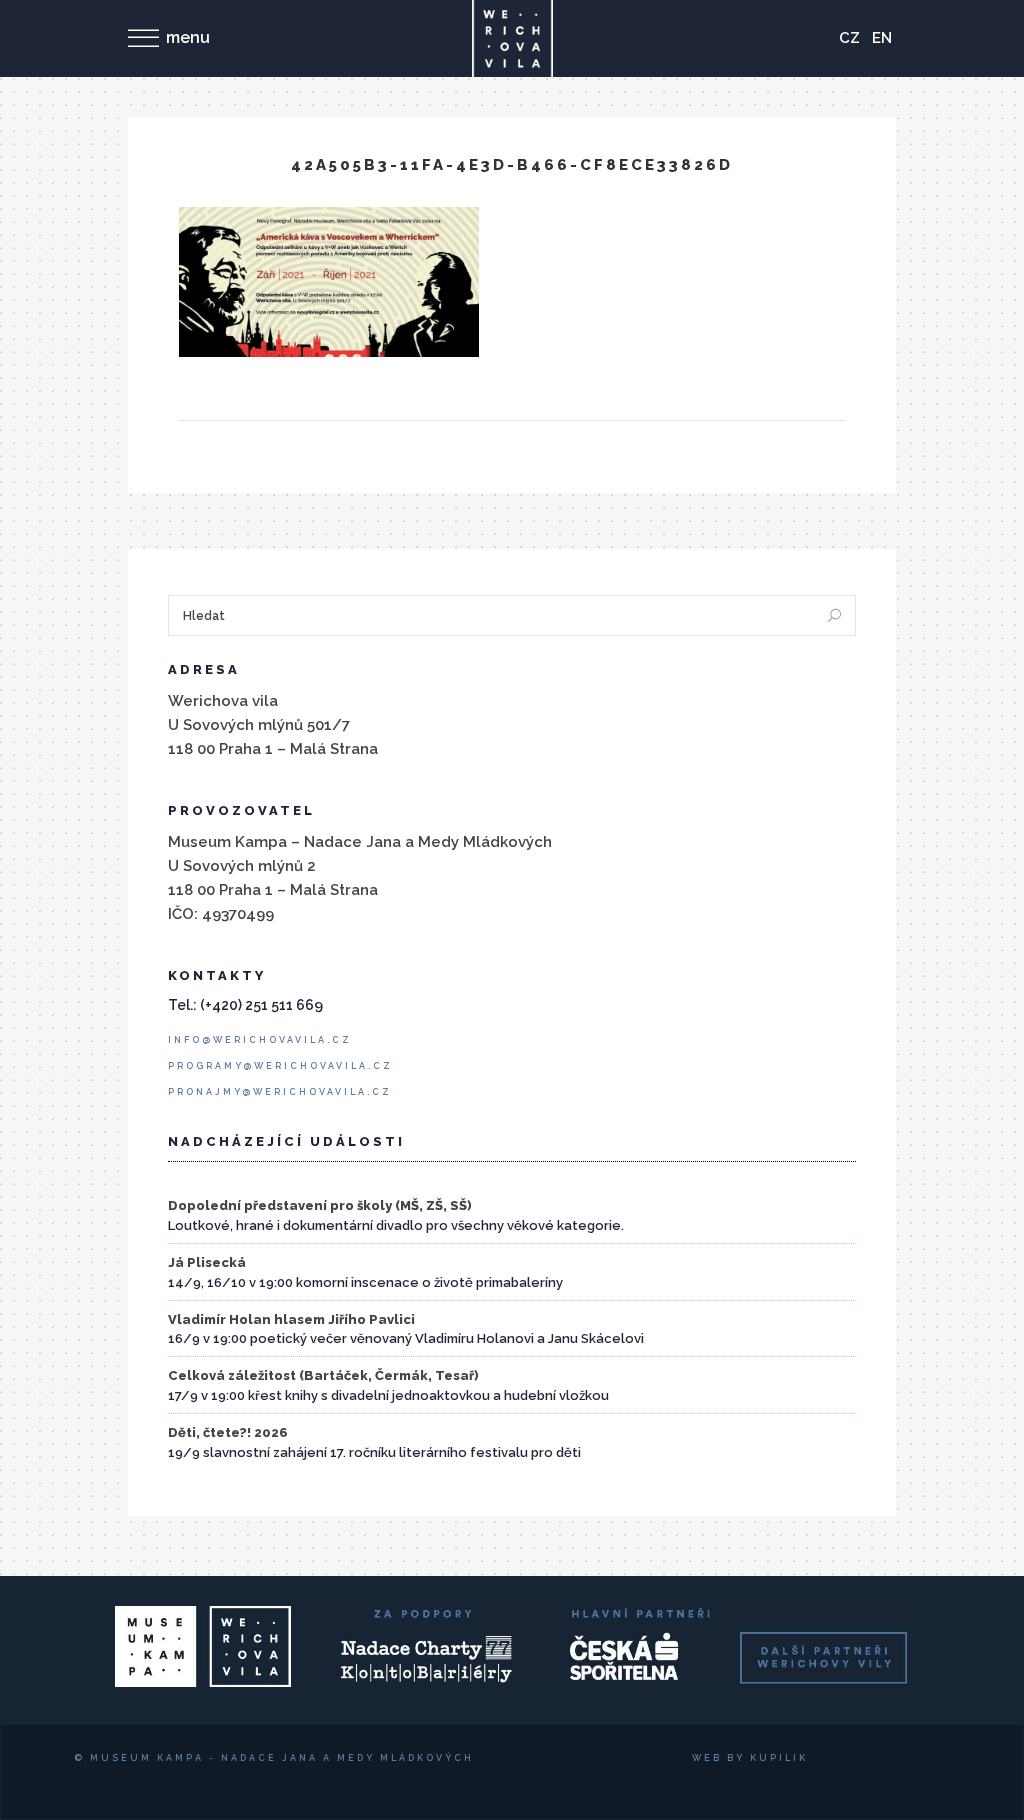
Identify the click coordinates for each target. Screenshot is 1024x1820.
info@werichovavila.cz (260, 1040)
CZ (849, 38)
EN (882, 38)
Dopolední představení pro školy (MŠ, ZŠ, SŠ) (320, 1205)
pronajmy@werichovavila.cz (280, 1092)
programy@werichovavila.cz (280, 1066)
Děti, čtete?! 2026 (228, 1432)
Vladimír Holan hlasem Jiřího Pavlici (291, 1319)
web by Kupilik (750, 1758)
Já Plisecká (207, 1262)
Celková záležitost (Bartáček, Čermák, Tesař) (323, 1375)
